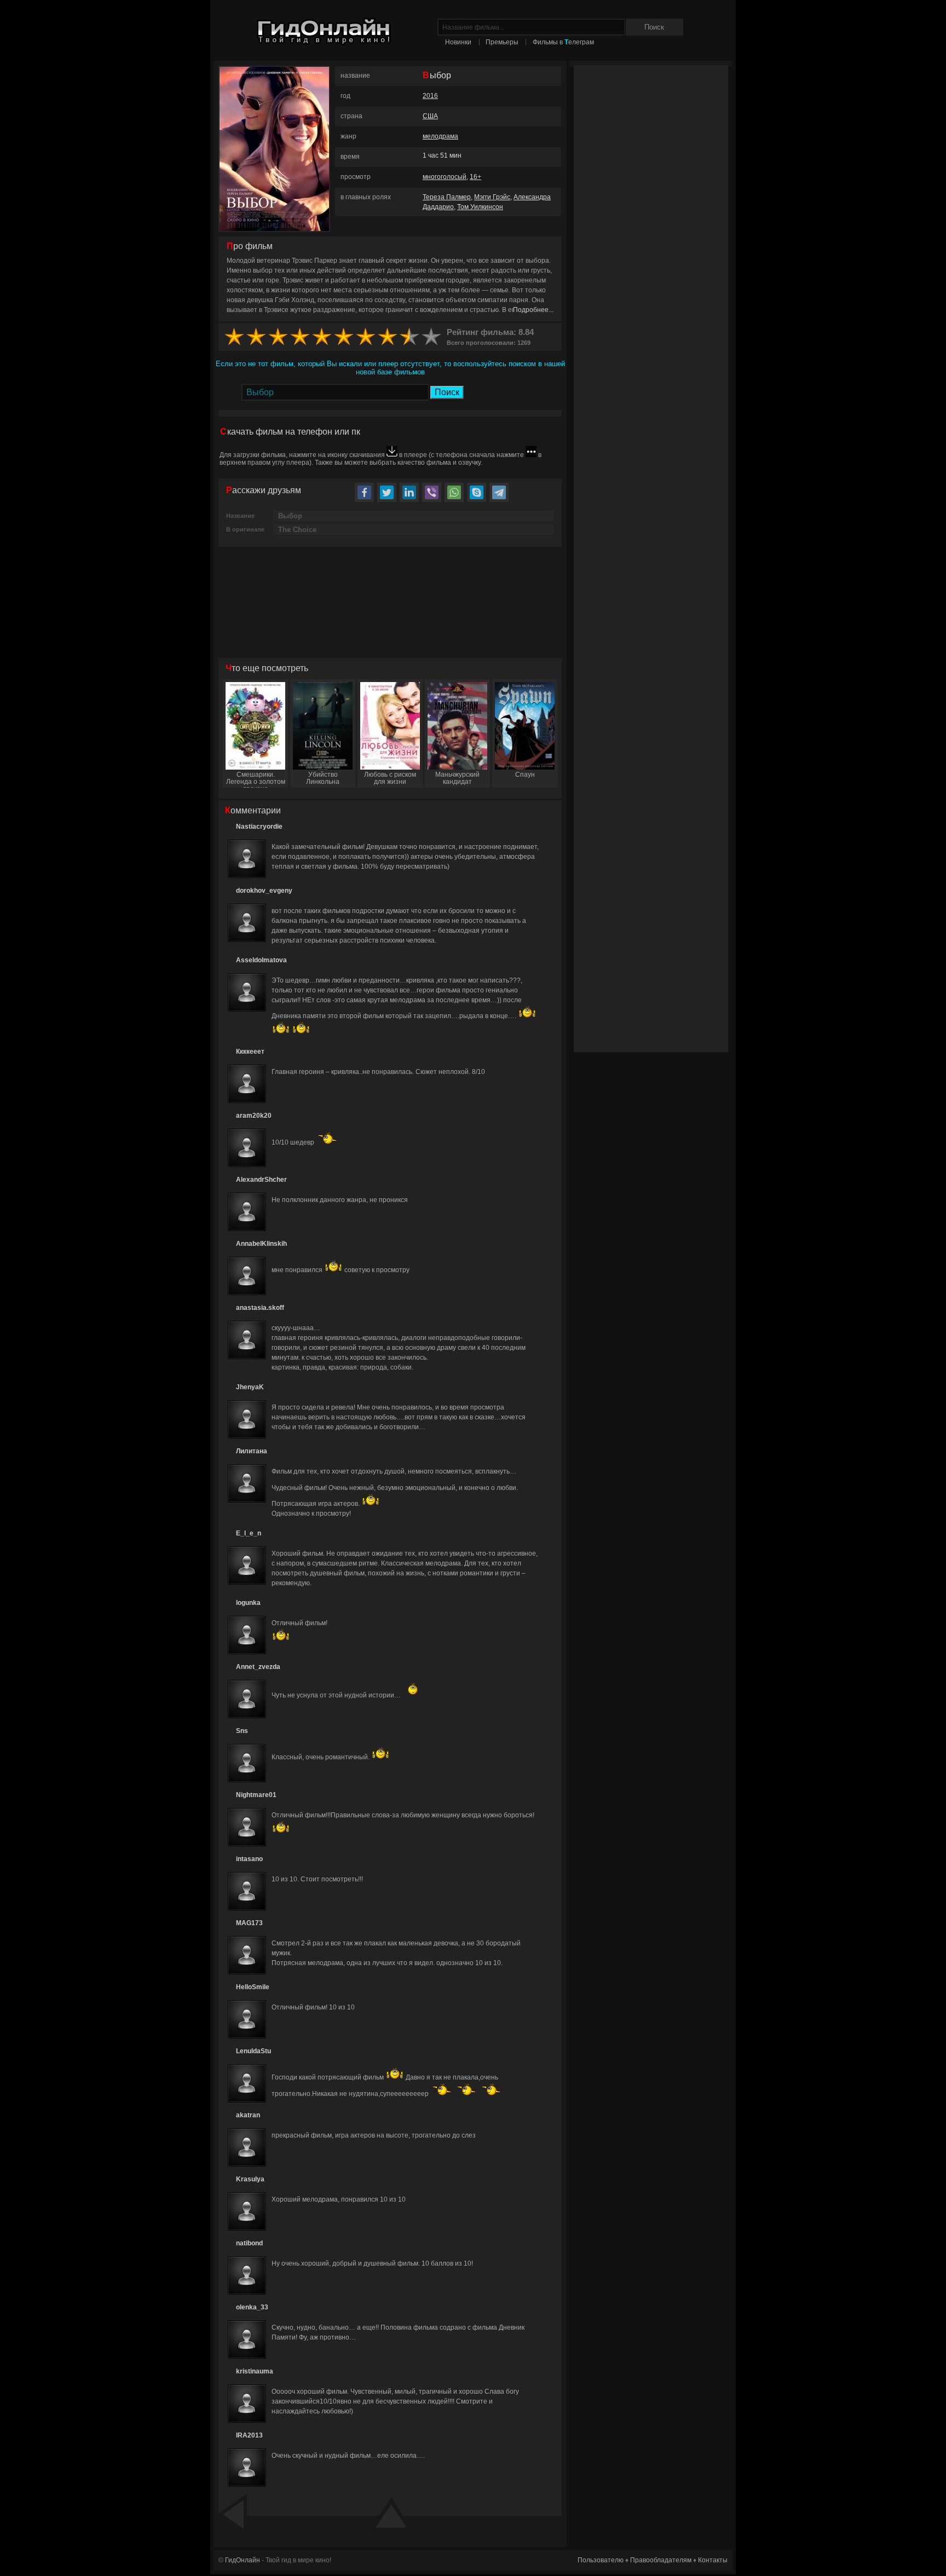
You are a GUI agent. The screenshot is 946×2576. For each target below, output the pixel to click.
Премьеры (502, 42)
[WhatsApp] (454, 492)
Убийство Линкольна (323, 778)
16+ (475, 177)
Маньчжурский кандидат (457, 778)
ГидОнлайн (243, 2560)
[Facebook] (364, 492)
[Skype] (477, 492)
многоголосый (445, 177)
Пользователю (601, 2560)
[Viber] (432, 492)
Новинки (458, 42)
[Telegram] (499, 492)
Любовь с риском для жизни (390, 778)
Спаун (525, 775)
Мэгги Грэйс (492, 197)
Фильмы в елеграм (563, 42)
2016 (430, 96)
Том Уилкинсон (480, 207)
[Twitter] (387, 492)
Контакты (713, 2560)
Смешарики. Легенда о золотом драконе (256, 779)
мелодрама (440, 136)
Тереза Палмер (447, 197)
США (430, 116)
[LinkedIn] (409, 492)
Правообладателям (661, 2560)
